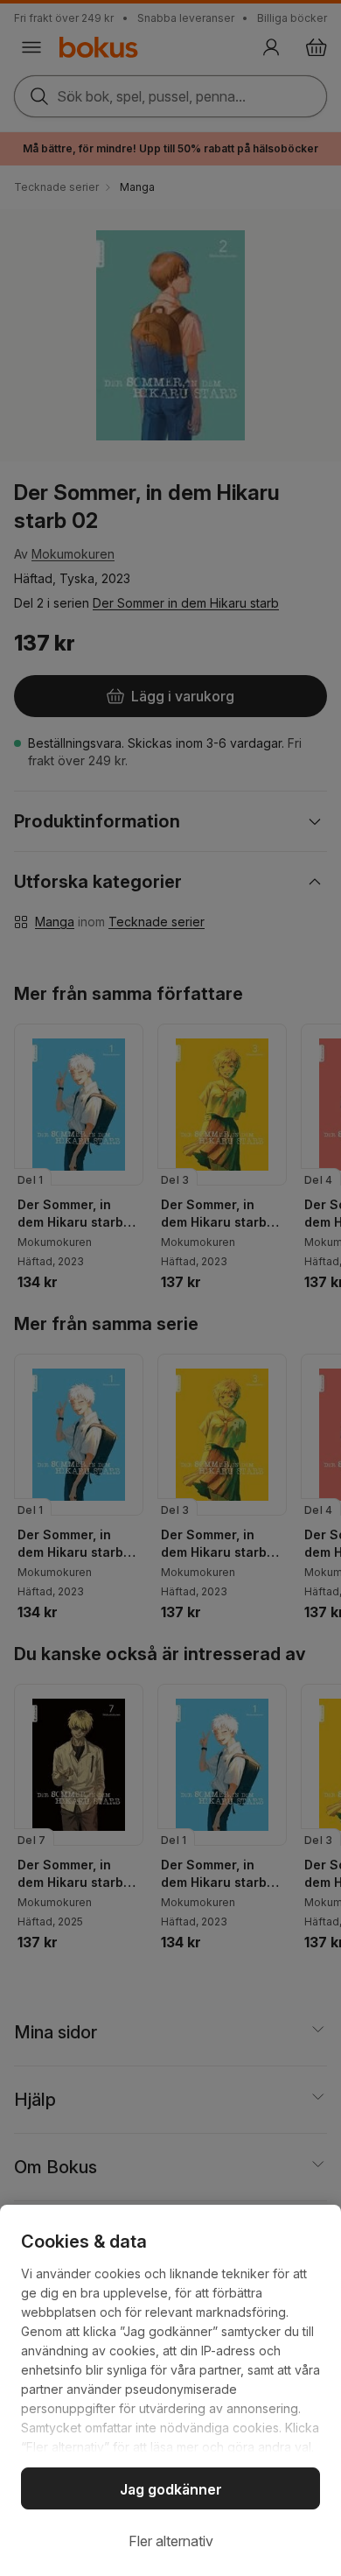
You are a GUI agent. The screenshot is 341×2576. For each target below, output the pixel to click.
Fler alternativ (171, 2541)
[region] (170, 2390)
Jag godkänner (171, 2489)
